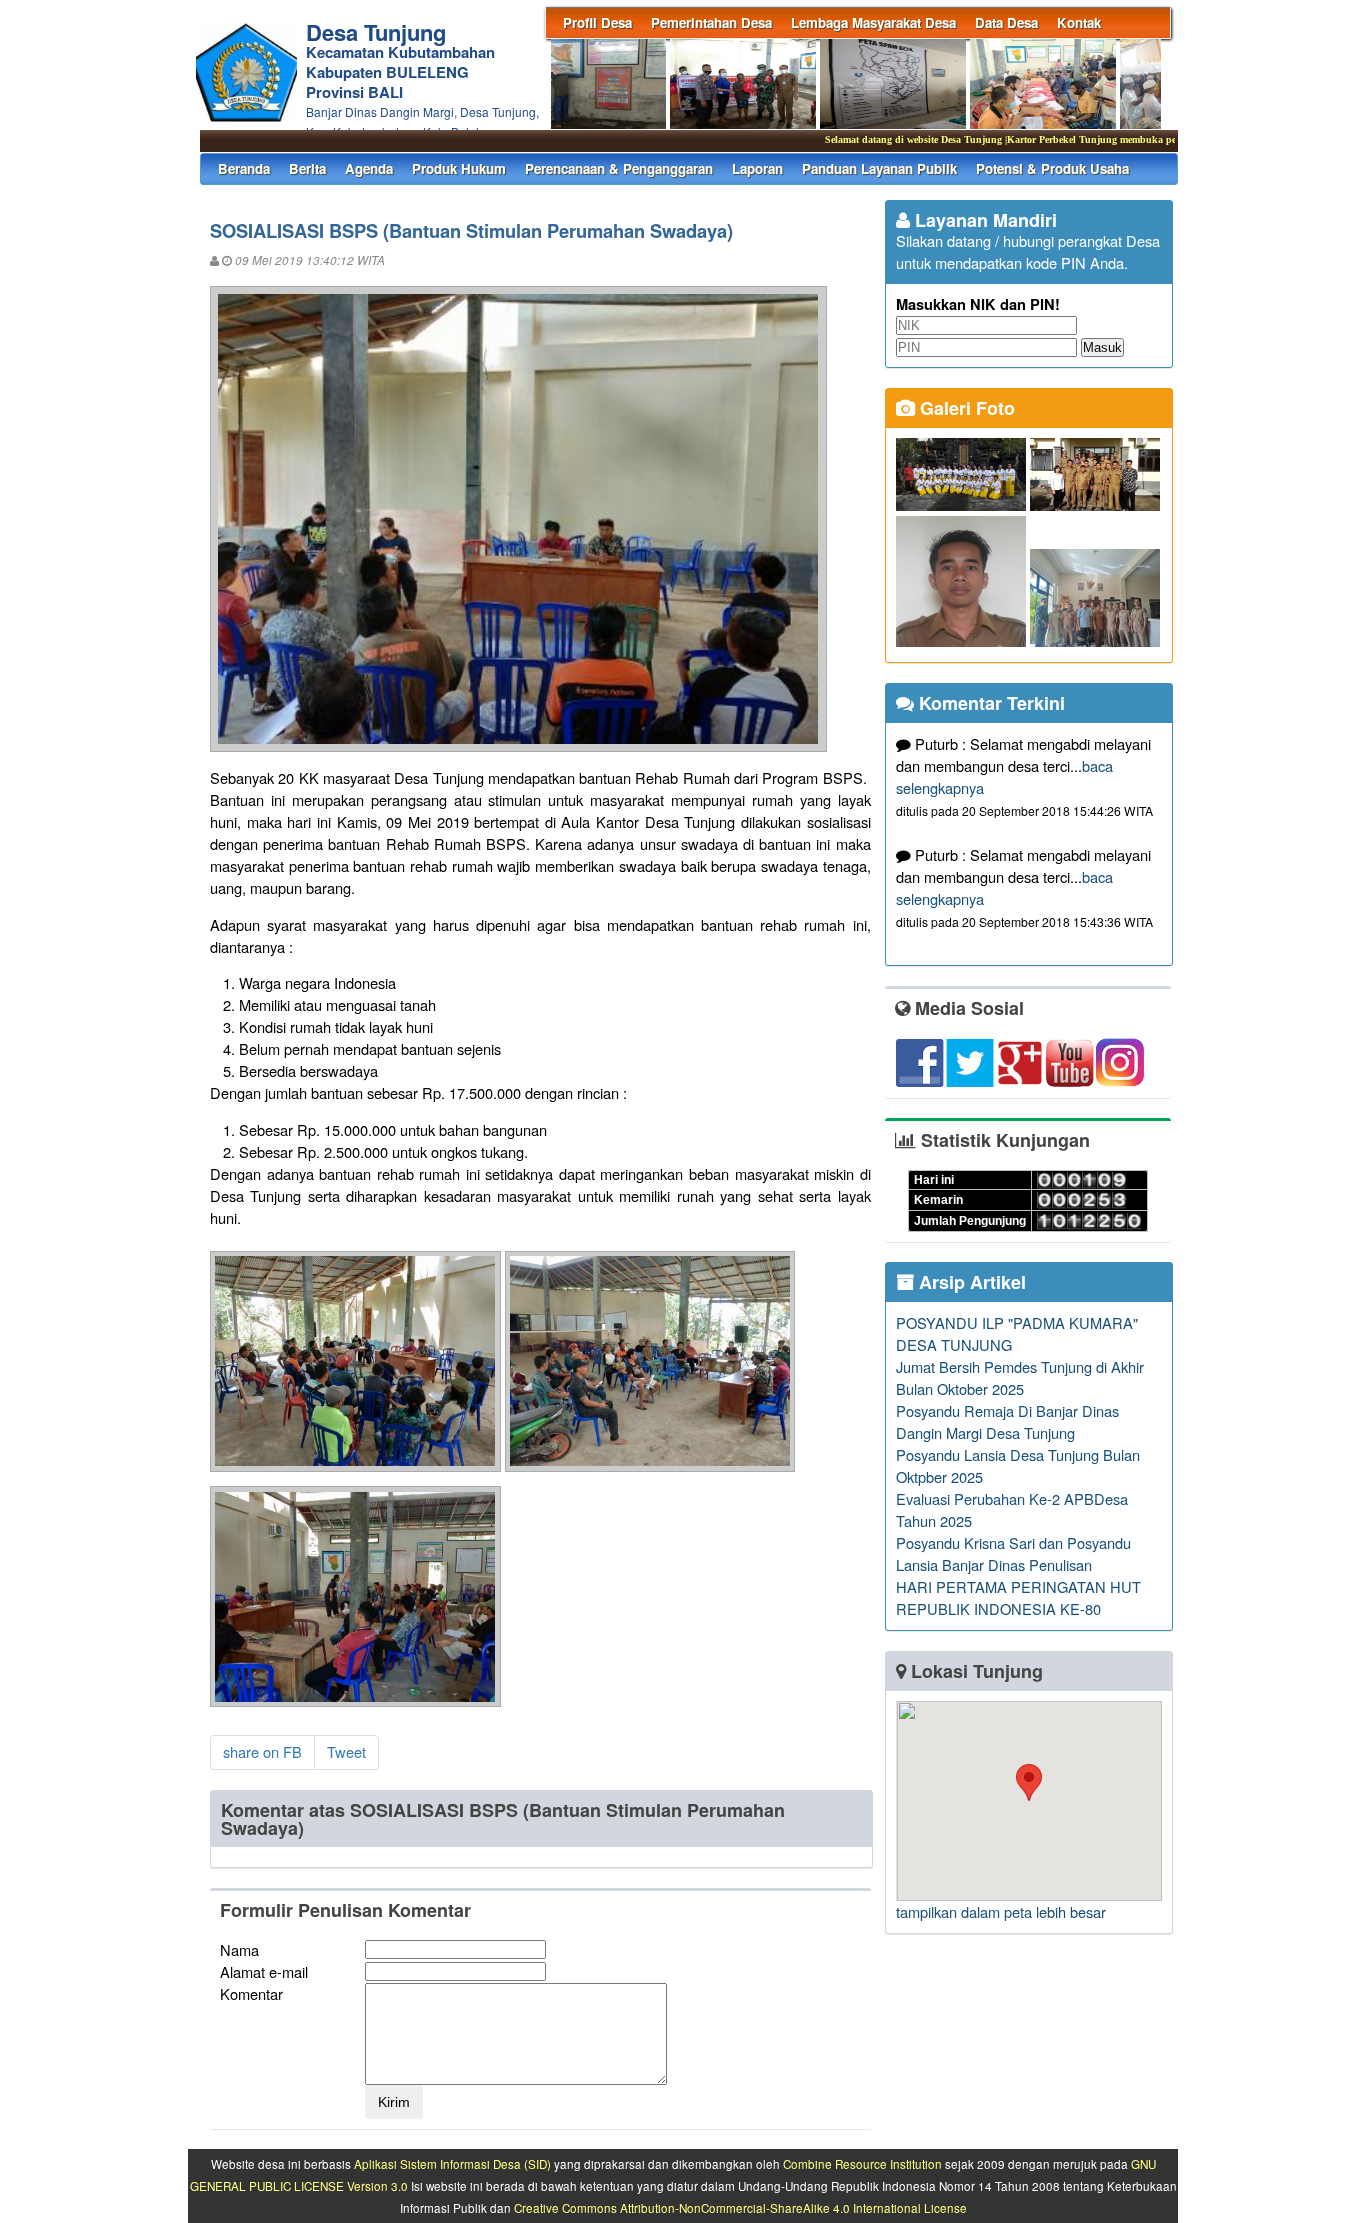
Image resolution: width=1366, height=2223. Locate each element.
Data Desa (1006, 22)
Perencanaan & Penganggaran (619, 168)
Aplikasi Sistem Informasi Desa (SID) (452, 2164)
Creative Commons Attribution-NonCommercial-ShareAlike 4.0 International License (740, 2208)
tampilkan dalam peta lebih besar (1001, 1911)
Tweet (346, 1751)
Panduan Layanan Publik (879, 168)
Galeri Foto (965, 408)
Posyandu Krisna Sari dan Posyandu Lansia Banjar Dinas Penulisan (1013, 1553)
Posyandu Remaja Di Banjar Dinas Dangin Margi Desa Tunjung (1007, 1421)
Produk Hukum (459, 168)
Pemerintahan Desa (711, 22)
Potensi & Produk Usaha (1052, 168)
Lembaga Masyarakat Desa (873, 22)
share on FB (262, 1751)
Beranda (244, 168)
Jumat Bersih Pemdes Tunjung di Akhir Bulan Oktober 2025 (1020, 1377)
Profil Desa (597, 22)
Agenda (369, 168)
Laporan (757, 168)
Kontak (1079, 22)
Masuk (1102, 347)
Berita (307, 168)
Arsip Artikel (970, 1282)
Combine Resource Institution (862, 2164)
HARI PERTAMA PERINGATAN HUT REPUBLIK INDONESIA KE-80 (1018, 1597)
